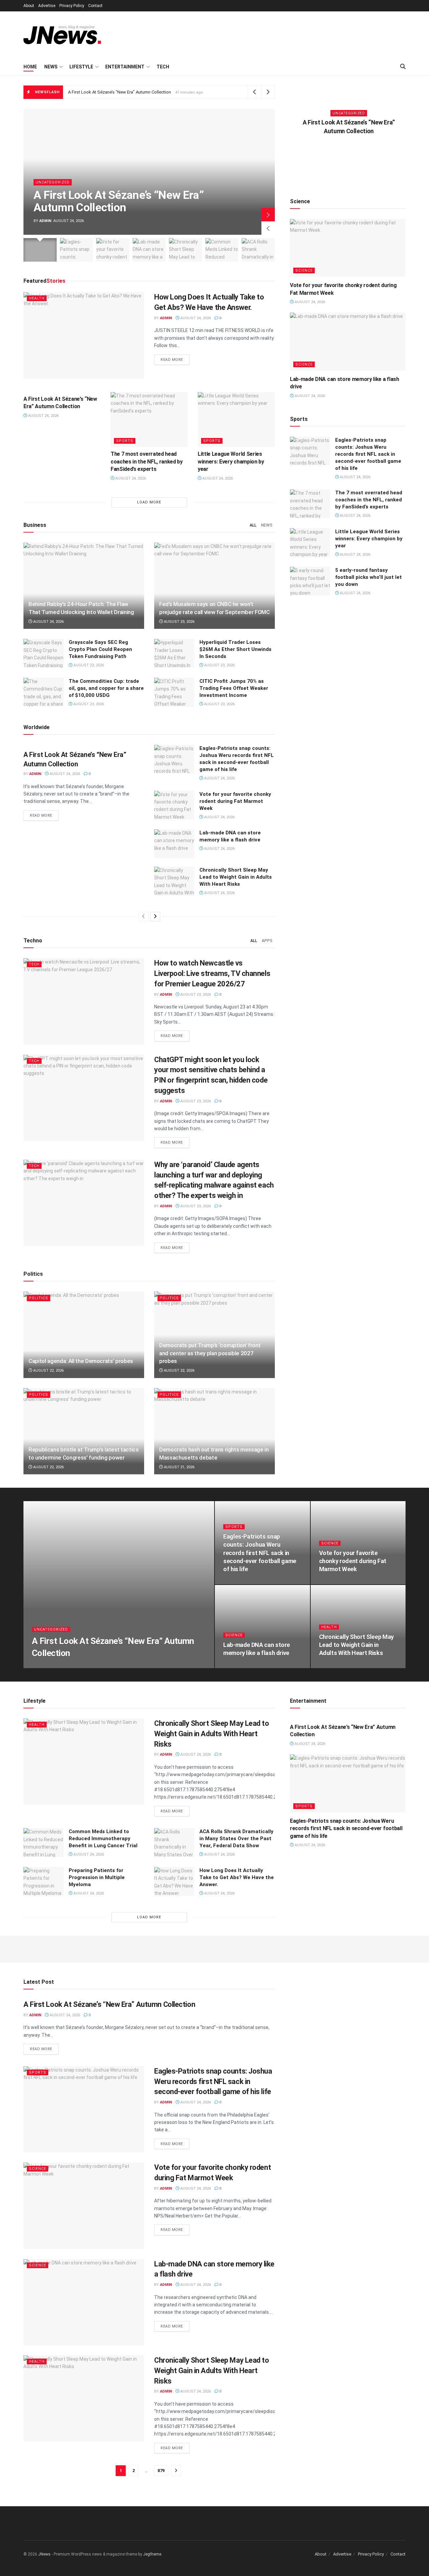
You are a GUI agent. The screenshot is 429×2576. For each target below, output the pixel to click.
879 (161, 2471)
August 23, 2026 (179, 622)
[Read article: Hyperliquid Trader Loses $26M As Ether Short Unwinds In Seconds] (174, 653)
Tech (163, 67)
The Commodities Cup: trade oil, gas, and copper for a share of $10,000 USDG (106, 688)
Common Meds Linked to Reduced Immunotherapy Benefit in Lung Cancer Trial (103, 1839)
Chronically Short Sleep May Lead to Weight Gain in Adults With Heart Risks (236, 877)
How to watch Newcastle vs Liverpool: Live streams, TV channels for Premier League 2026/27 (212, 973)
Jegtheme (152, 2554)
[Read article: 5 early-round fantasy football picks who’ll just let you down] (310, 581)
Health (37, 298)
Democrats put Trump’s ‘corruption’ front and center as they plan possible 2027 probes (210, 1353)
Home (30, 67)
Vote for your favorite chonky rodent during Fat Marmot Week (235, 801)
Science (304, 270)
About (29, 6)
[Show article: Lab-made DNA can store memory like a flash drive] (149, 250)
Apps (267, 941)
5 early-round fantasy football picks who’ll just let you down (369, 577)
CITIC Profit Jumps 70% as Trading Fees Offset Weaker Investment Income (234, 688)
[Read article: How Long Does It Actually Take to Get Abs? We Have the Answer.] (84, 335)
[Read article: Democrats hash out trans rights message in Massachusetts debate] (214, 1431)
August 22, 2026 (48, 1371)
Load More (149, 502)
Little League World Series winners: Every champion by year (231, 461)
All (253, 525)
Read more (175, 360)
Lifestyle (81, 67)
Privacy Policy (72, 6)
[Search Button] (403, 67)
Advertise (47, 6)
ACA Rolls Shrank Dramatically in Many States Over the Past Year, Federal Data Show (236, 1839)
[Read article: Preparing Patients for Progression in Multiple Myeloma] (44, 1881)
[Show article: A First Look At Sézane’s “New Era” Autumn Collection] (40, 250)
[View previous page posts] (143, 917)
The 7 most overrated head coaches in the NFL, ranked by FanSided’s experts (147, 461)
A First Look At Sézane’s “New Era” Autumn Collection (119, 92)
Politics (39, 1298)
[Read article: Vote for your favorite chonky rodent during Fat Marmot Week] (174, 805)
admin (45, 221)
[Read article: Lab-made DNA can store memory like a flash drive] (174, 844)
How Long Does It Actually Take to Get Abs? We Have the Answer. (237, 1877)
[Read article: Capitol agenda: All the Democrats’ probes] (84, 1335)
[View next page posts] (155, 917)
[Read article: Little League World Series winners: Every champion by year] (236, 420)
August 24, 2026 (195, 318)
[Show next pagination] (176, 2471)
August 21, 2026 (179, 1467)
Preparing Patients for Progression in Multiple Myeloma (97, 1877)
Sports (125, 441)
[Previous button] (268, 228)
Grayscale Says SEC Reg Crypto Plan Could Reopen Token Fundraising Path (100, 649)
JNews (44, 2554)
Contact (95, 6)
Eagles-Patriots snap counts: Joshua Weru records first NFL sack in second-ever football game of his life (368, 454)
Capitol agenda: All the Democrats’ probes (81, 1361)
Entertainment (125, 67)
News (51, 67)
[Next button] (268, 215)
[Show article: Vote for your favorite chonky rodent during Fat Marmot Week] (113, 250)
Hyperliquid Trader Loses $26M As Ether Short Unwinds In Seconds (235, 649)
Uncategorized (53, 182)
